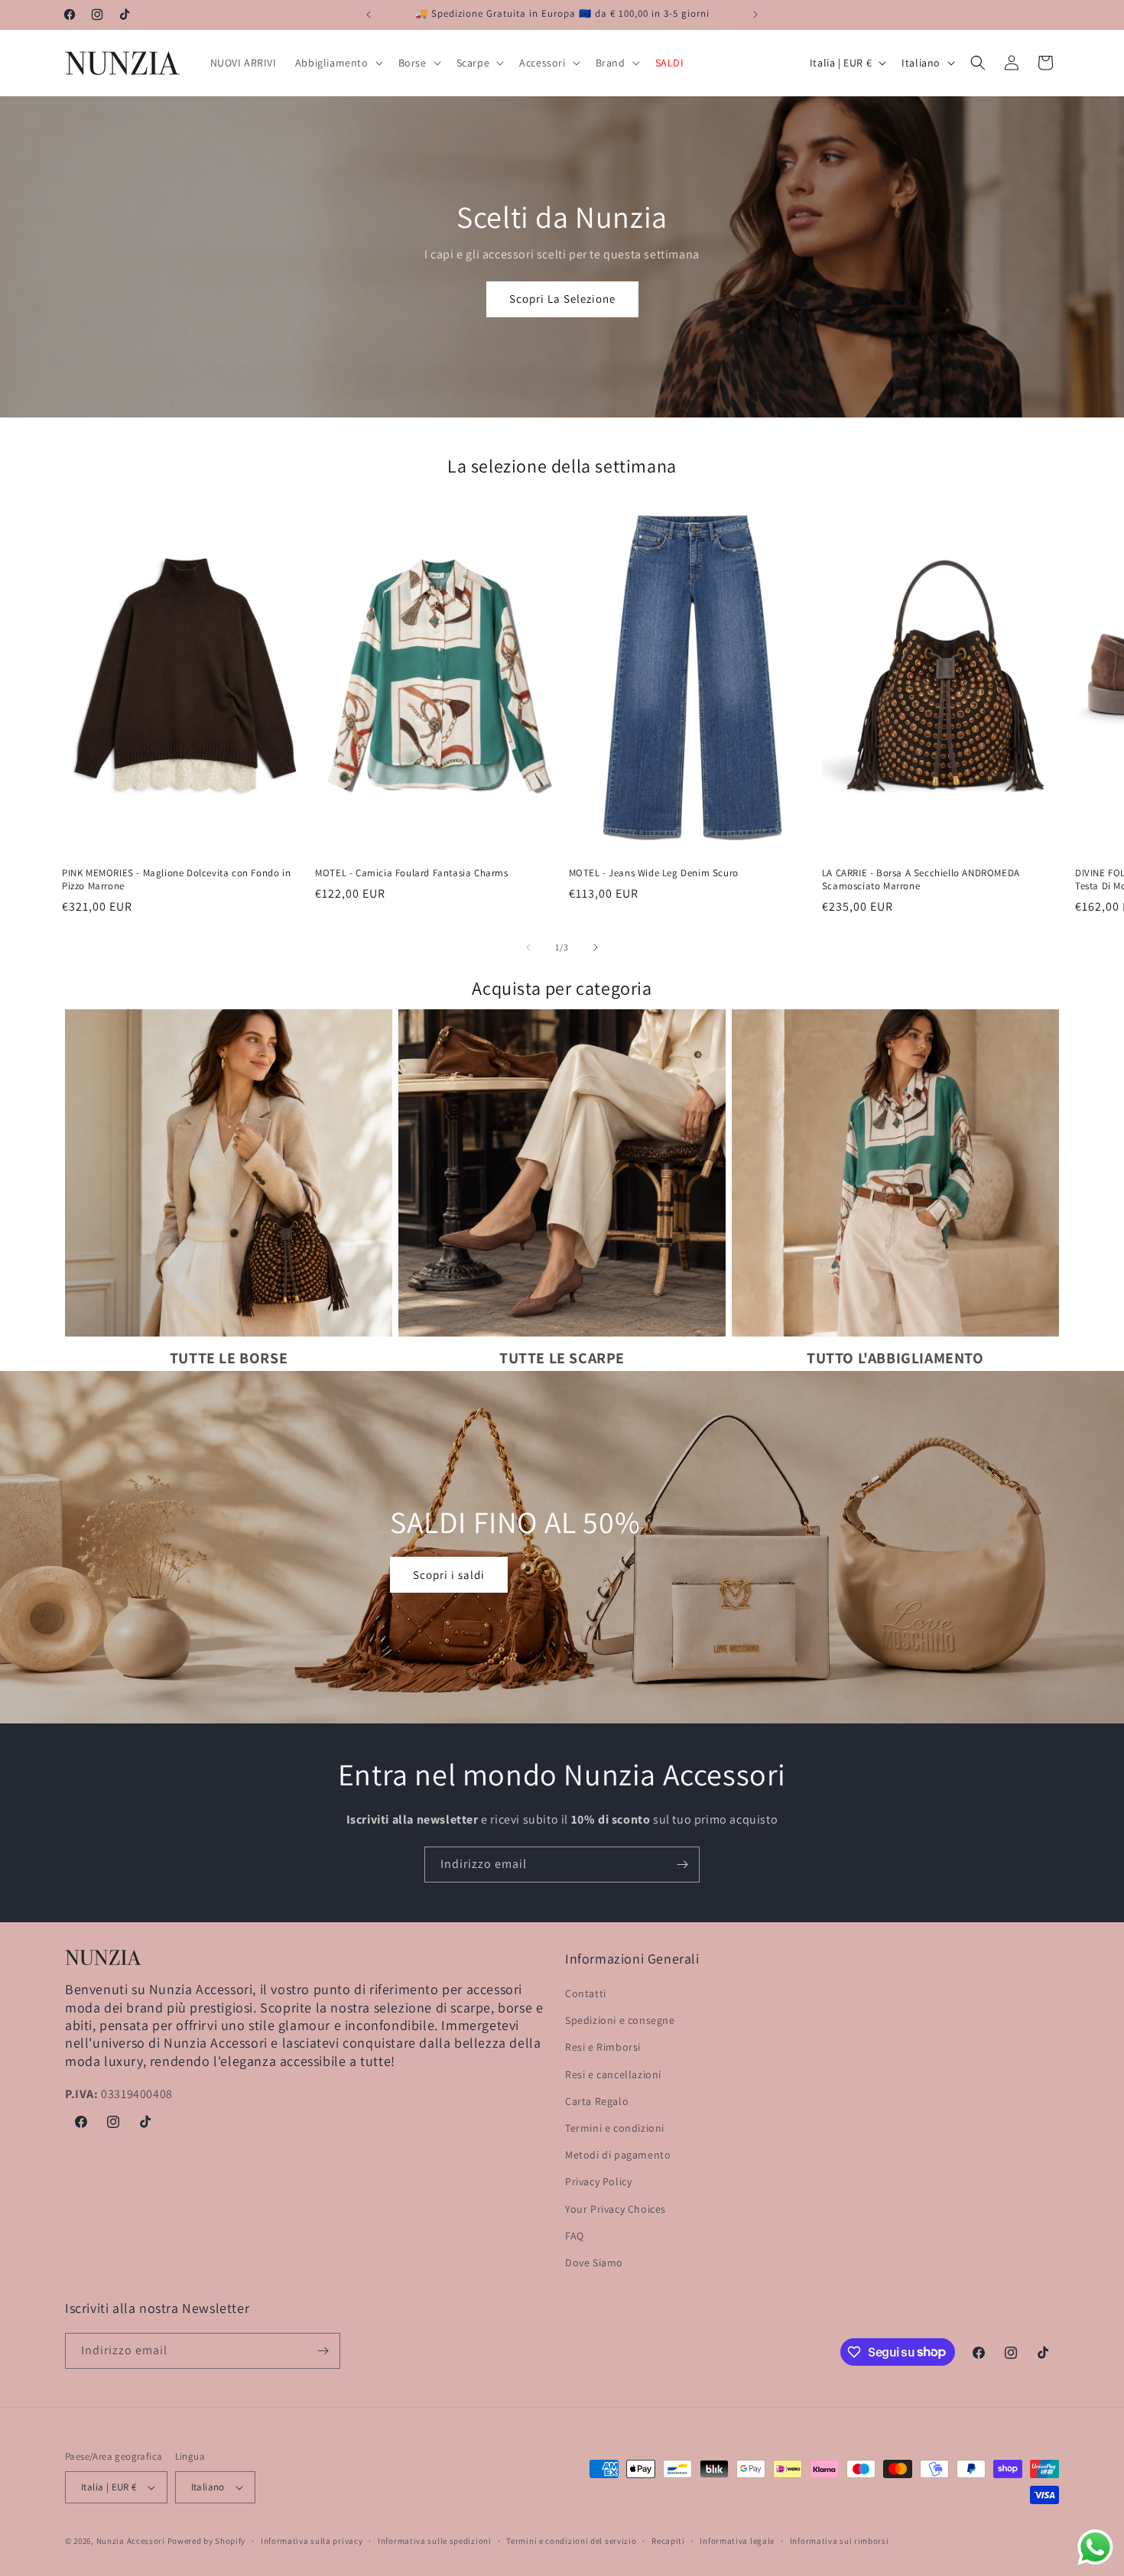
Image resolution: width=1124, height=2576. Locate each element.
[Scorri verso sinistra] (528, 947)
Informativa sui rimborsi (840, 2541)
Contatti (586, 1993)
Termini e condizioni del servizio (571, 2541)
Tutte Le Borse (229, 1358)
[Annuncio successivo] (755, 15)
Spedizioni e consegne (620, 2020)
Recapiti (668, 2541)
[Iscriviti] (682, 1865)
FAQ (575, 2236)
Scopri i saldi (449, 1575)
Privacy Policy (598, 2181)
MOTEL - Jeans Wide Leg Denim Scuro (654, 873)
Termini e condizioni (615, 2128)
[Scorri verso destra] (596, 947)
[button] (338, 63)
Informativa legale (737, 2541)
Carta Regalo (597, 2101)
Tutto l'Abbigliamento (895, 1358)
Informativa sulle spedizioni (435, 2541)
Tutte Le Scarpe (562, 1358)
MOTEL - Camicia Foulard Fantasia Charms (411, 873)
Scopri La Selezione (562, 299)
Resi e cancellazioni (613, 2074)
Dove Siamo (594, 2263)
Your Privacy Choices (616, 2209)
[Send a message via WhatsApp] (1095, 2547)
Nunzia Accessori (131, 2541)
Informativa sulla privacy (312, 2541)
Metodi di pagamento (618, 2155)
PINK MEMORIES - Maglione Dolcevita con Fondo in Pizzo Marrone (176, 880)
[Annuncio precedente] (369, 15)
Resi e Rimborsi (603, 2047)
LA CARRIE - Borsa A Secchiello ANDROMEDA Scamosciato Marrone (921, 880)
